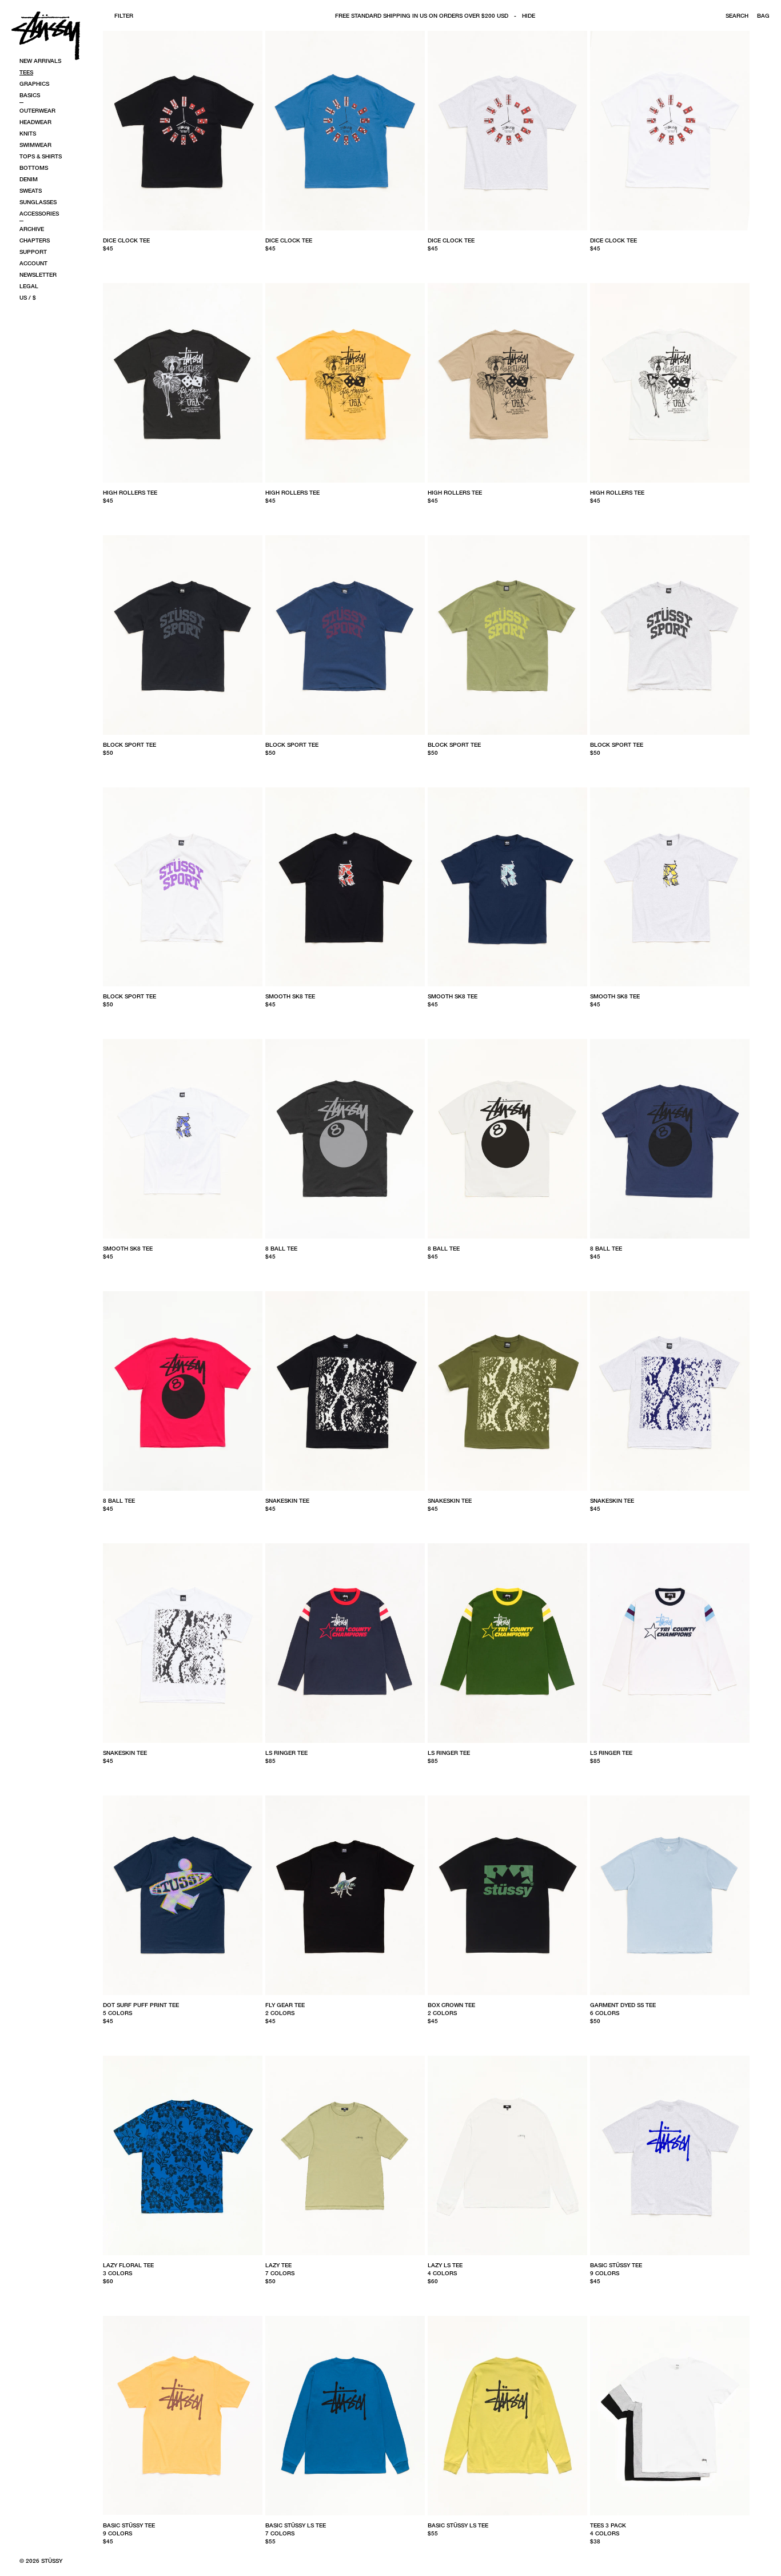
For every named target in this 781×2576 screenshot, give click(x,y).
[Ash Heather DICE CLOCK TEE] (507, 131)
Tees (26, 72)
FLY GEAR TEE (285, 2005)
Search (737, 15)
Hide (529, 15)
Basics (30, 95)
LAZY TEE (278, 2265)
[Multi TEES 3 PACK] (670, 2416)
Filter (124, 15)
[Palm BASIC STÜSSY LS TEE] (507, 2416)
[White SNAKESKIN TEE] (183, 1643)
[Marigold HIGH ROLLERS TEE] (345, 383)
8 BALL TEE (281, 1248)
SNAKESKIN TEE (287, 1500)
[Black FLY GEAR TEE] (345, 1895)
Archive (32, 229)
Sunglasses (38, 202)
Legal (29, 286)
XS (269, 1774)
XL (160, 262)
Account (33, 263)
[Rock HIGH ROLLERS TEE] (507, 383)
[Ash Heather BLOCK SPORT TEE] (670, 635)
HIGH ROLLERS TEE (130, 492)
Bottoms (34, 168)
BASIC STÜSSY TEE (616, 2265)
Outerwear (37, 110)
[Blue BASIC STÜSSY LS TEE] (345, 2416)
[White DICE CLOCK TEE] (670, 131)
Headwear (35, 122)
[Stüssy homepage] (46, 35)
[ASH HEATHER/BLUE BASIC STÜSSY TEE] (670, 2155)
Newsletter (38, 274)
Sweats (31, 190)
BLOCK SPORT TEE (129, 744)
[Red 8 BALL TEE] (183, 1391)
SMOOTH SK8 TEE (290, 996)
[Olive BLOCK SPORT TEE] (507, 635)
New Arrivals (40, 61)
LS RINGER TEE (286, 1753)
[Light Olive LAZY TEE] (345, 2155)
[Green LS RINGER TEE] (507, 1643)
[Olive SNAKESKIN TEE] (507, 1391)
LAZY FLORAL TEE (128, 2265)
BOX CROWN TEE (451, 2005)
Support (33, 252)
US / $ (28, 297)
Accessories (39, 213)
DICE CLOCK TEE (126, 240)
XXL (177, 262)
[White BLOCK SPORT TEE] (183, 887)
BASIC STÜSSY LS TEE (296, 2525)
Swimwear (35, 145)
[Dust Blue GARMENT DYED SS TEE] (670, 1895)
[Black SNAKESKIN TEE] (345, 1391)
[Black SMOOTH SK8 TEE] (345, 887)
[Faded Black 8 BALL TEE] (345, 1139)
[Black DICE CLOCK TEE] (183, 131)
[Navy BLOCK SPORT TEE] (345, 635)
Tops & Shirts (41, 156)
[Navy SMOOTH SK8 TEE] (507, 887)
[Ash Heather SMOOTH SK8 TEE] (670, 887)
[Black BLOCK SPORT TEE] (183, 635)
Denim (29, 179)
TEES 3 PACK (608, 2525)
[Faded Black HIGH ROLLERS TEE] (183, 383)
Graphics (34, 83)
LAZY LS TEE (445, 2265)
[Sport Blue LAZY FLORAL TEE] (183, 2155)
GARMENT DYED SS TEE (623, 2005)
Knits (28, 133)
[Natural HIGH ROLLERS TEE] (670, 383)
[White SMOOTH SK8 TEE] (183, 1139)
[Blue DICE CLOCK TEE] (345, 131)
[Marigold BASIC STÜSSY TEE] (183, 2416)
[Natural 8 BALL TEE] (507, 1139)
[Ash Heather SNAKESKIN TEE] (670, 1391)
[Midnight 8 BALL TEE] (670, 1139)
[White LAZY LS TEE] (507, 2155)
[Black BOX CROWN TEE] (507, 1895)
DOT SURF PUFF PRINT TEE (141, 2005)
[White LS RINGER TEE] (670, 1643)
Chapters (35, 240)
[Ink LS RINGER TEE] (345, 1643)
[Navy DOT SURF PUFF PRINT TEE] (183, 1895)
